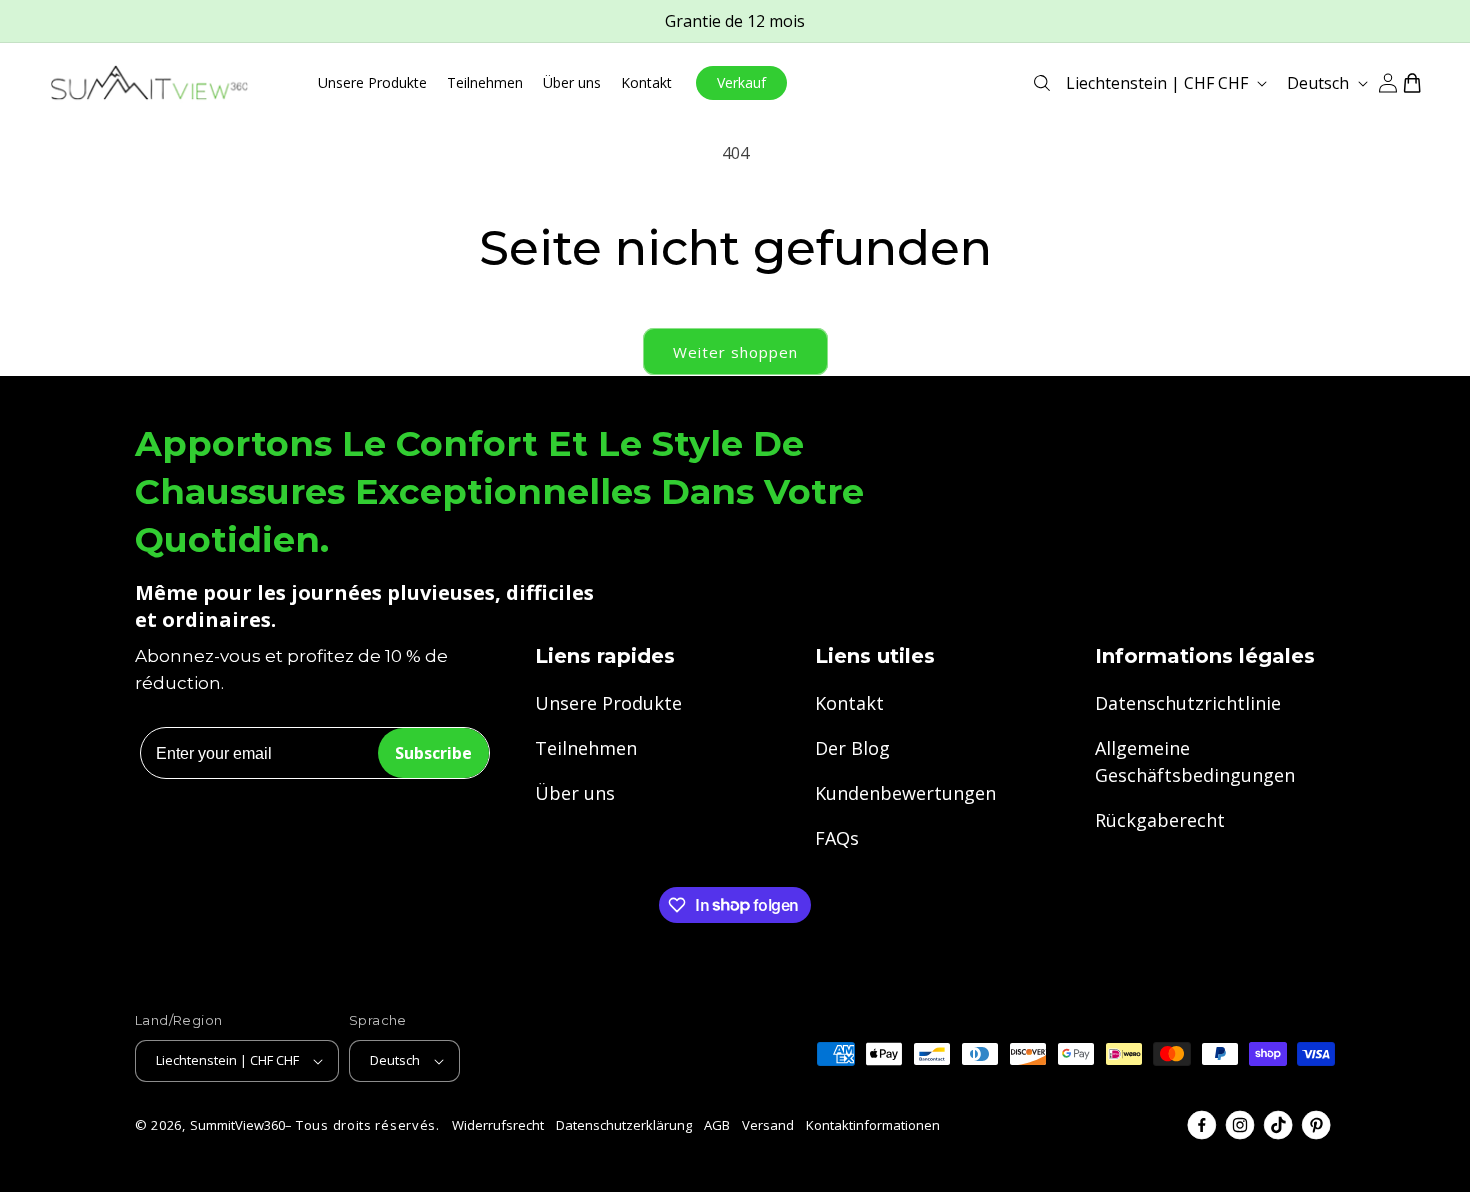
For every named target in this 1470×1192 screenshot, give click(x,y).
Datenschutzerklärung (624, 1125)
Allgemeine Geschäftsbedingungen (1195, 761)
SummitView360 (237, 1125)
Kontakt (849, 703)
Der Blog (852, 748)
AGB (717, 1125)
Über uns (575, 793)
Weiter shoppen (735, 352)
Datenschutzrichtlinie (1188, 703)
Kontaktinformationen (873, 1125)
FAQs (837, 838)
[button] (1042, 83)
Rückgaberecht (1160, 820)
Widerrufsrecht (498, 1125)
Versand (768, 1125)
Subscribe (433, 753)
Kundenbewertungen (905, 793)
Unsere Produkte (608, 703)
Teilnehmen (586, 748)
